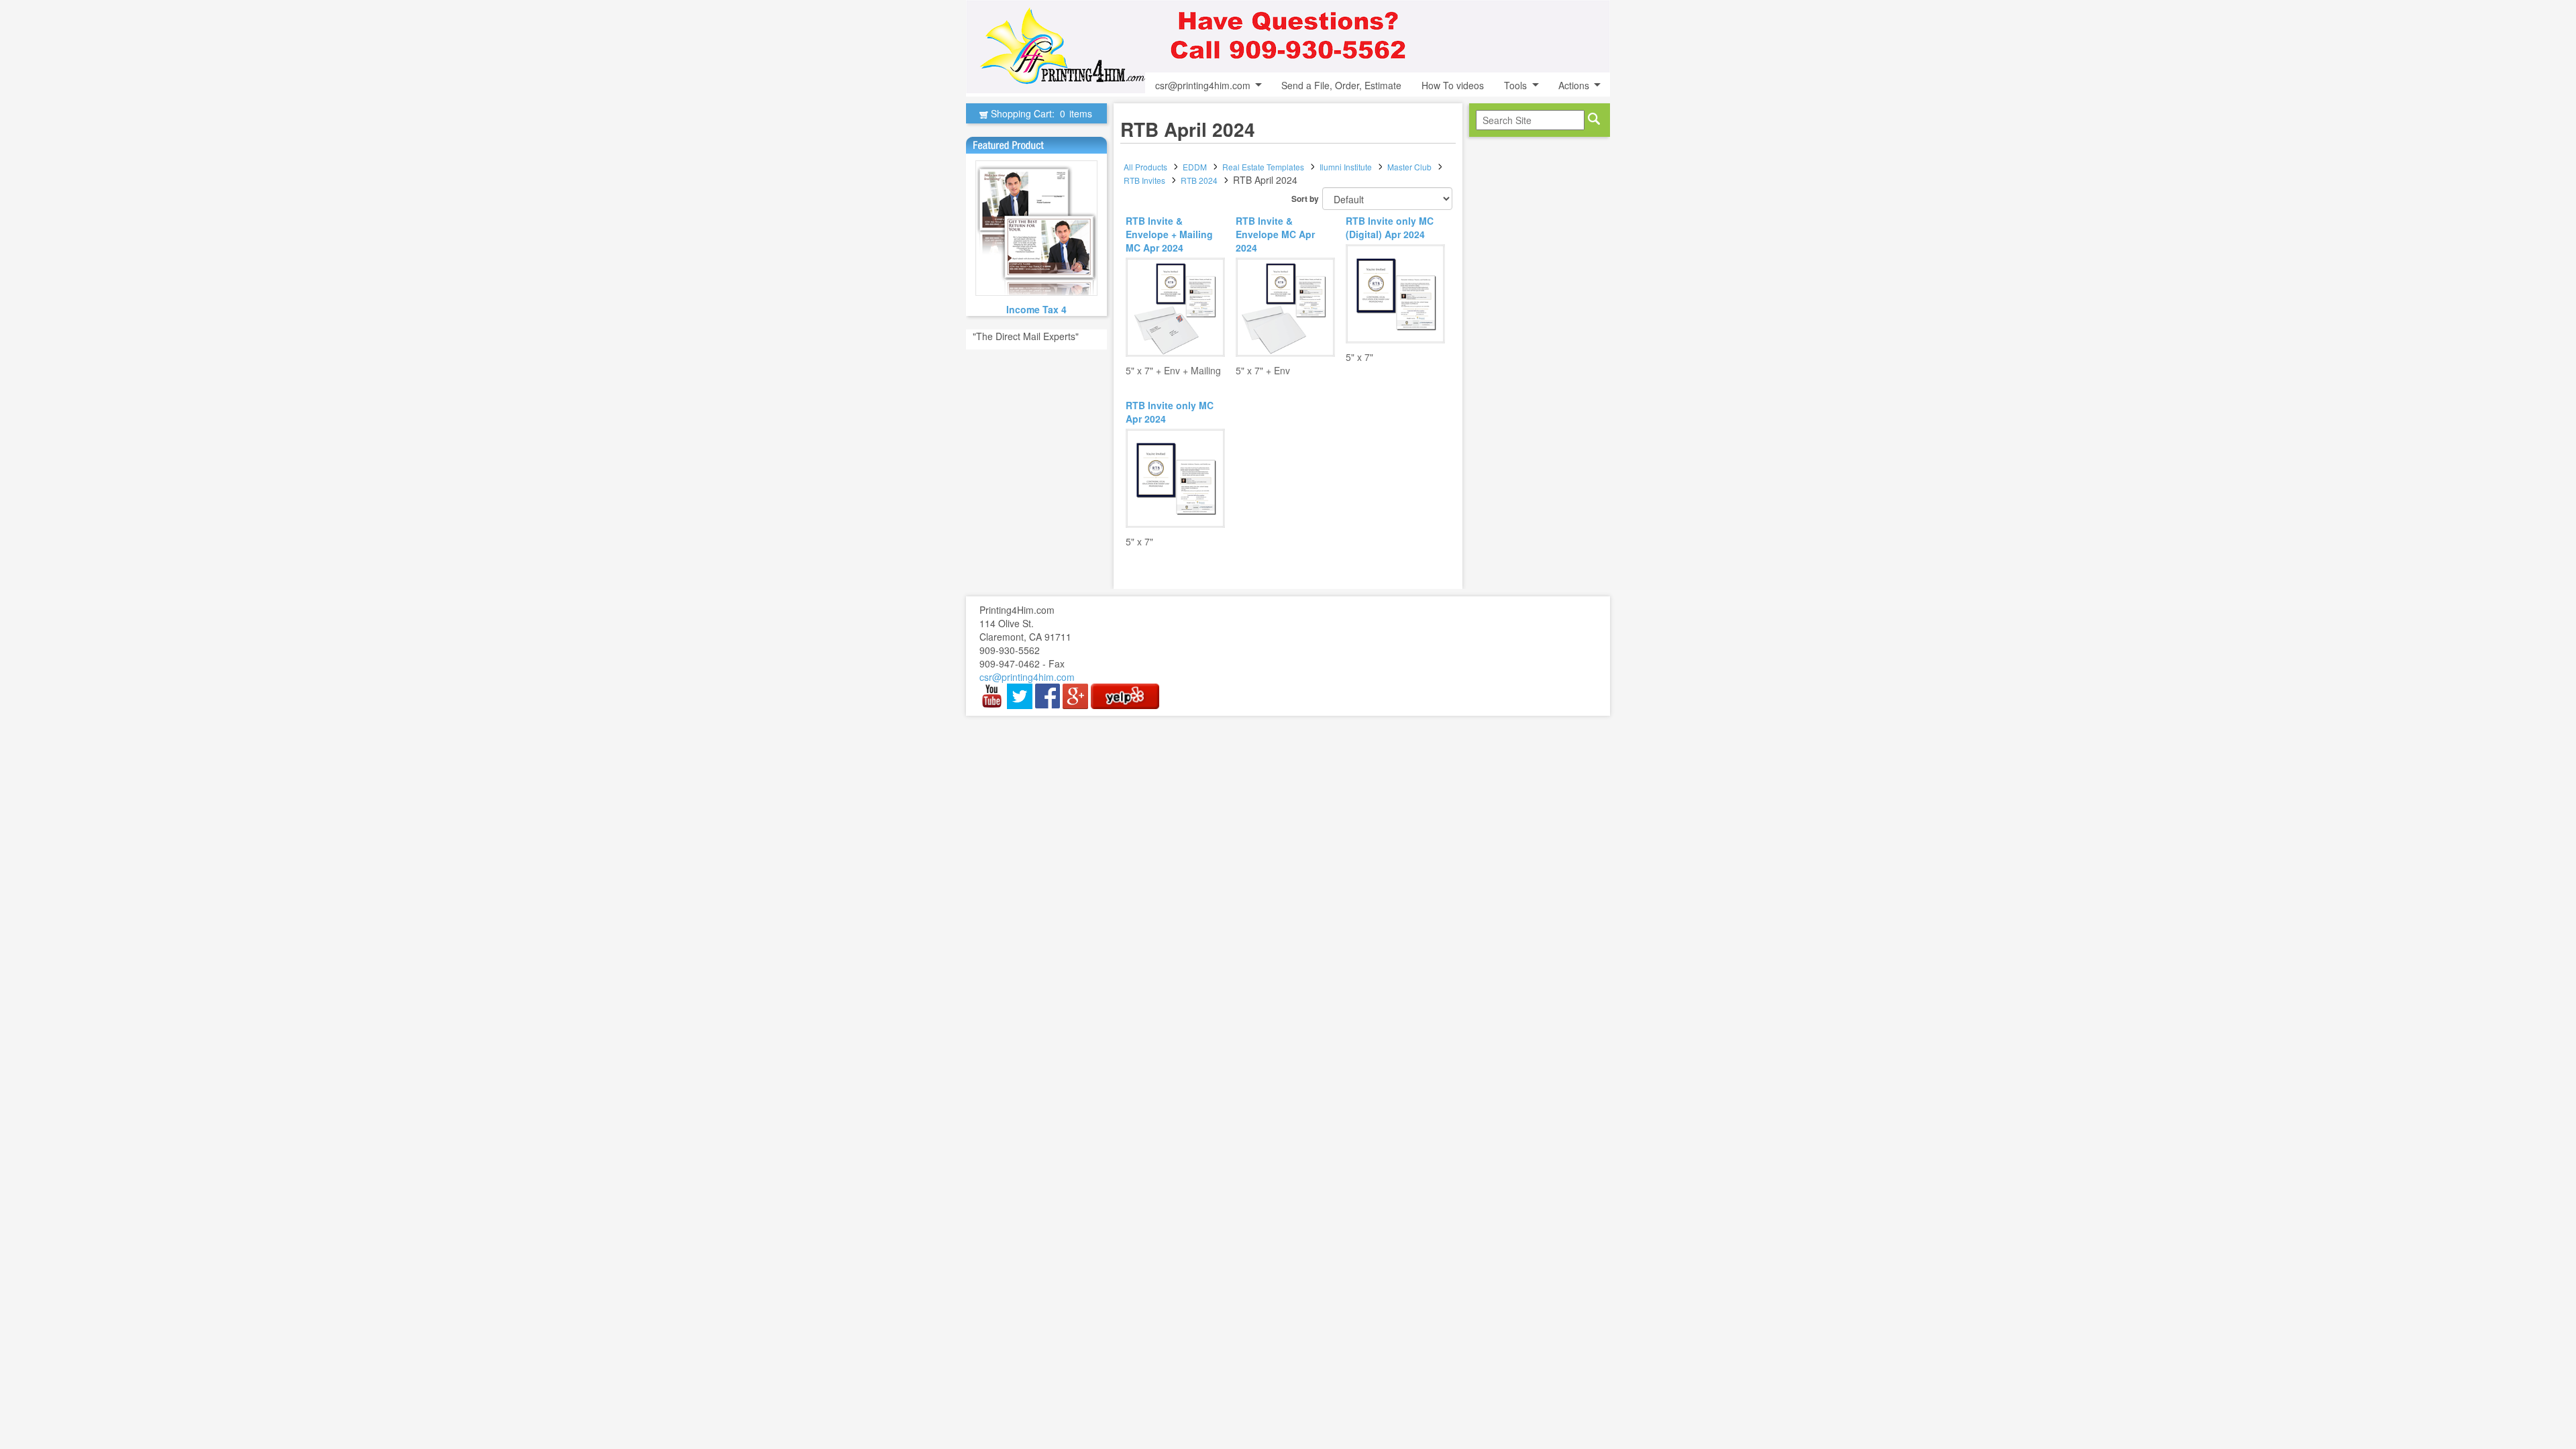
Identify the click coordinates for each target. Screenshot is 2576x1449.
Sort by (1305, 199)
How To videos (1453, 85)
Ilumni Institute (1346, 167)
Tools (1515, 85)
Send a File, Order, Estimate (1341, 85)
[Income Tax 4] (1036, 228)
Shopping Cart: (1040, 113)
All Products (1145, 167)
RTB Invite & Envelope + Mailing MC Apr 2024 (1169, 234)
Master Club (1409, 167)
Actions (1574, 85)
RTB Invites (1144, 180)
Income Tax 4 (1036, 309)
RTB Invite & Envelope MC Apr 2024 (1275, 234)
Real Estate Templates (1263, 167)
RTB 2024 (1199, 180)
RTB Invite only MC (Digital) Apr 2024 (1390, 227)
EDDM (1195, 167)
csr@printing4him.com (1203, 85)
